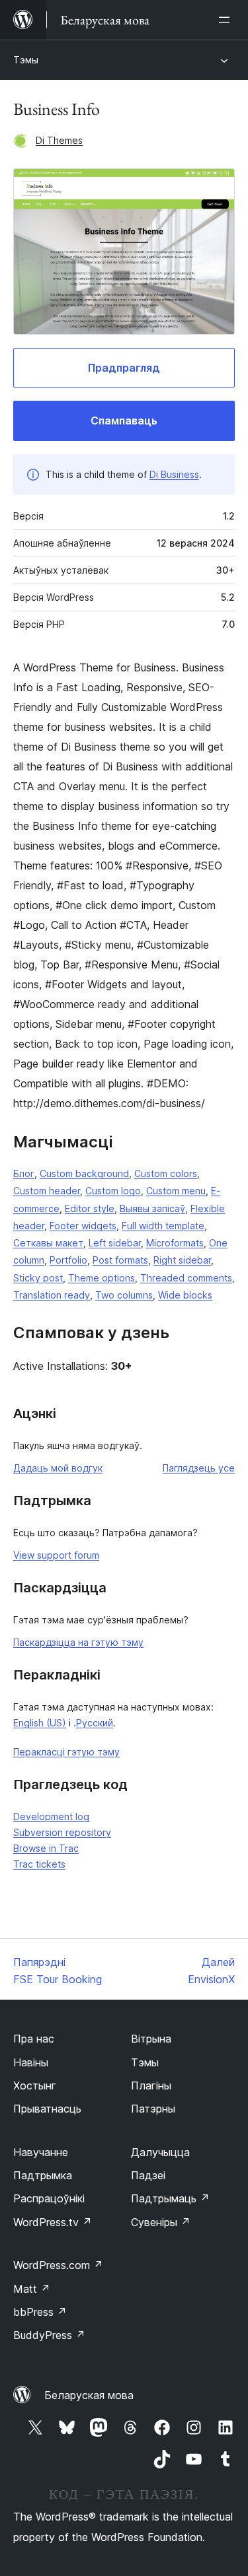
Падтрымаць (170, 2198)
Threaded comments (186, 1278)
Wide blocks (185, 1295)
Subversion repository (62, 1832)
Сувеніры (161, 2222)
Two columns (124, 1295)
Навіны (31, 2062)
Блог (24, 1173)
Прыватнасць (47, 2109)
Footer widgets (83, 1226)
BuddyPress (49, 2335)
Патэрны (153, 2109)
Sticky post (38, 1278)
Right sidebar (182, 1260)
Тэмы (26, 60)
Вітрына (151, 2039)
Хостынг (35, 2085)
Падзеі (148, 2175)
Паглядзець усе (199, 1468)
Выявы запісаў (152, 1208)
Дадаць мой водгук (58, 1468)
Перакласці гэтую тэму (66, 1752)
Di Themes (59, 140)
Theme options (102, 1278)
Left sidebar (115, 1243)
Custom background (84, 1173)
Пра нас (34, 2039)
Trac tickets (39, 1864)
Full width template (163, 1226)
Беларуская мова (89, 2395)
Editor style (90, 1208)
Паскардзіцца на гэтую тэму (78, 1642)
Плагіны (151, 2085)
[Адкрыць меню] (227, 20)
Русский (95, 1723)
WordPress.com (58, 2265)
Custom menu (176, 1191)
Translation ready (52, 1295)
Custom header (47, 1191)
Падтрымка (43, 2175)
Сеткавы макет (48, 1243)
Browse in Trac (46, 1848)
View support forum (56, 1555)
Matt (32, 2289)
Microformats (175, 1243)
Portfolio (68, 1260)
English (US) (40, 1723)
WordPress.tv (53, 2222)
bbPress (40, 2312)
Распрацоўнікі (49, 2198)
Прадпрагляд (124, 368)
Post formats (120, 1260)
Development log (51, 1816)
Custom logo (113, 1191)
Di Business (174, 474)
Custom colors (166, 1173)
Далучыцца (160, 2152)
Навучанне (41, 2152)
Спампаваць (124, 421)
